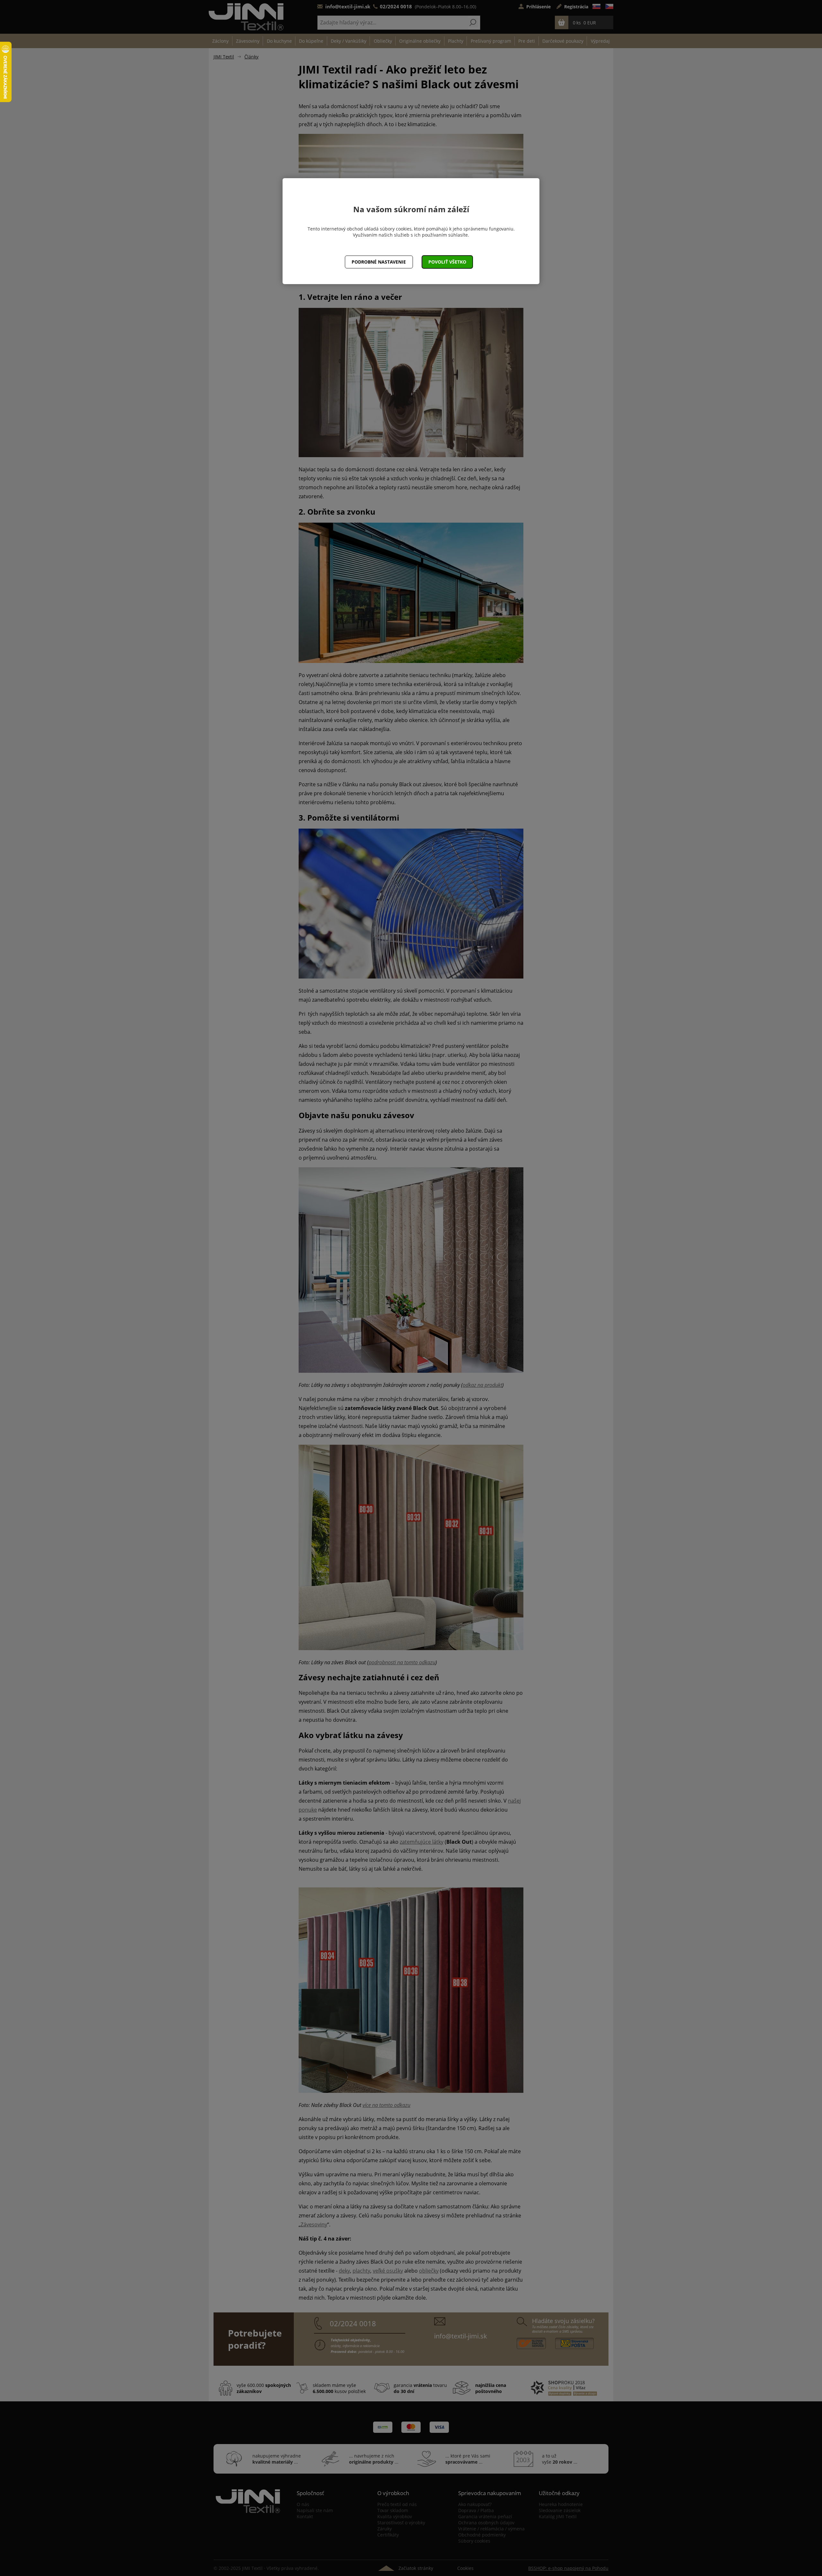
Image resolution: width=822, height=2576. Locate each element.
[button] (447, 262)
